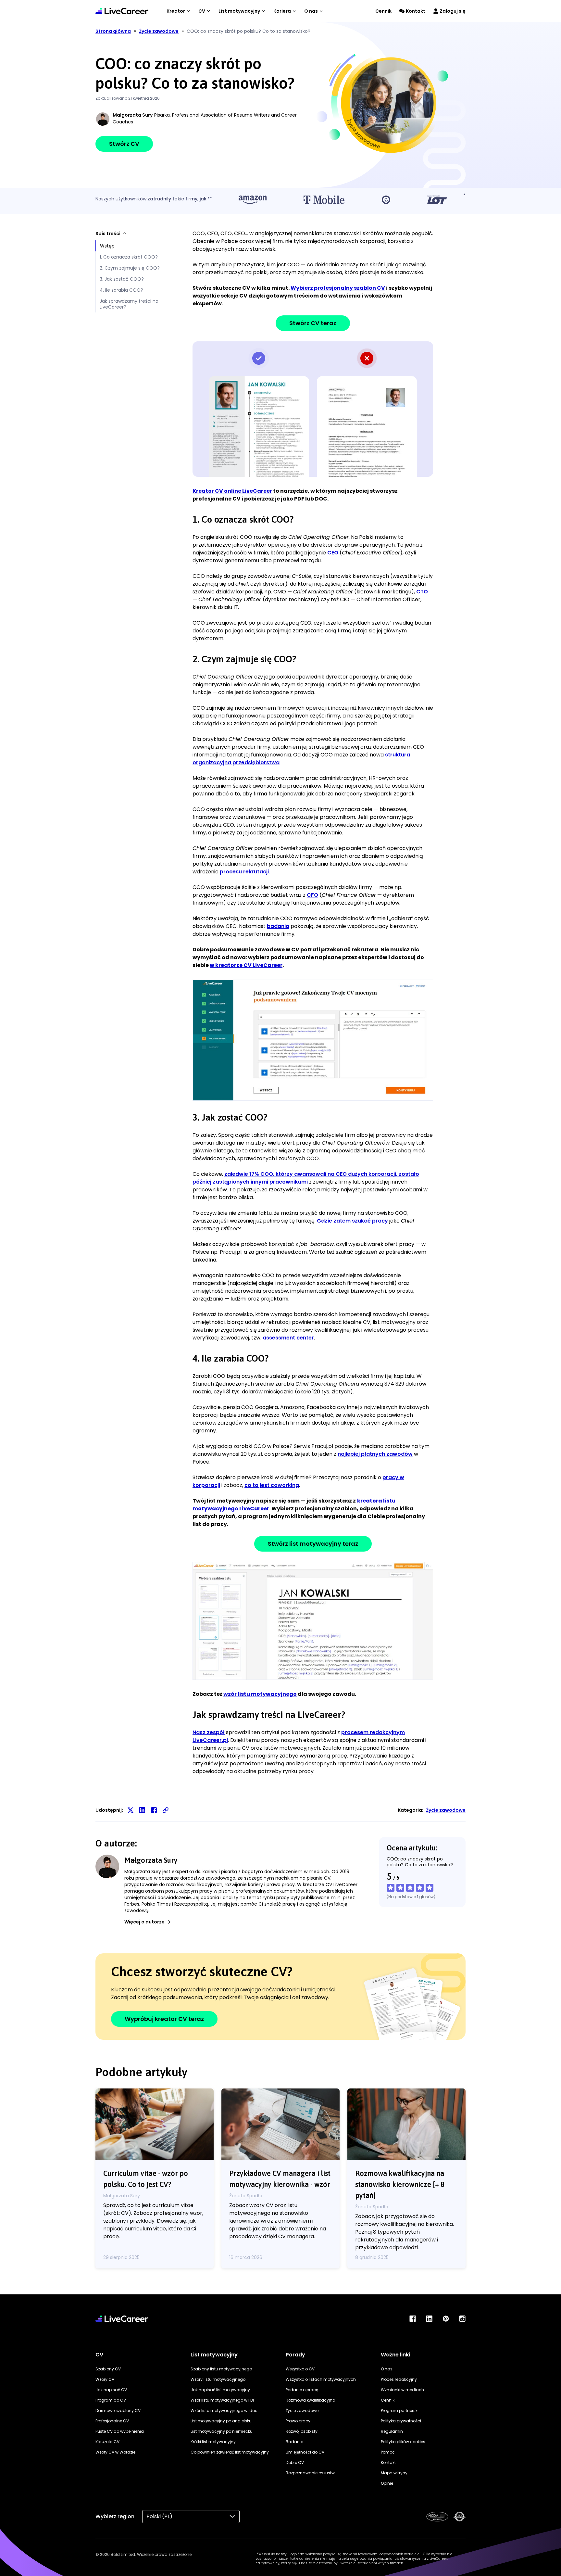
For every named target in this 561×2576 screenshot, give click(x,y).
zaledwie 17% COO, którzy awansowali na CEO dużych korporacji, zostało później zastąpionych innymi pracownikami (306, 1178)
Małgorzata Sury (133, 115)
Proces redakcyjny (399, 2379)
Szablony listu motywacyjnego (221, 2369)
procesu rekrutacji (244, 872)
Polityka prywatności (401, 2421)
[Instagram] (462, 2319)
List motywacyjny (239, 11)
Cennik (383, 11)
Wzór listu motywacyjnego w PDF (223, 2400)
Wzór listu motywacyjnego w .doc (224, 2411)
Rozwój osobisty (302, 2431)
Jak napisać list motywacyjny (220, 2390)
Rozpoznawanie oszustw (310, 2473)
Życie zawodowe (446, 1810)
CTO (422, 592)
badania (278, 926)
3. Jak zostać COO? (122, 279)
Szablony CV (108, 2369)
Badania (295, 2442)
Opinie (387, 2483)
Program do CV (111, 2400)
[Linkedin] (429, 2319)
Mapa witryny (394, 2473)
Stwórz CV (124, 144)
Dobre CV (295, 2462)
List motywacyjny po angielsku (221, 2421)
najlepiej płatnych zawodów (375, 1454)
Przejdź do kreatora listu (313, 1621)
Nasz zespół (209, 1732)
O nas (311, 11)
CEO (333, 553)
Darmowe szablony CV (118, 2411)
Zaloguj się (453, 11)
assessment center (288, 1338)
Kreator (176, 11)
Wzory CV (105, 2379)
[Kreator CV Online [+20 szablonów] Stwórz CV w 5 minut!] (122, 11)
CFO (312, 895)
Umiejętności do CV (305, 2452)
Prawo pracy (298, 2421)
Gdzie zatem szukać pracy (352, 1221)
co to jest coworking (272, 1485)
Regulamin (392, 2431)
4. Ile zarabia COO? (121, 290)
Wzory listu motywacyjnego (218, 2379)
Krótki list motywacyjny (213, 2442)
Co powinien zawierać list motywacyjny (230, 2452)
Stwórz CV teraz (313, 323)
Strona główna (113, 31)
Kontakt (416, 11)
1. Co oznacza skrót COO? (129, 257)
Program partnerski (400, 2411)
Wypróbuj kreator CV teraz (164, 2019)
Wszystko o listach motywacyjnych (321, 2379)
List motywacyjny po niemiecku (222, 2431)
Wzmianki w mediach (402, 2390)
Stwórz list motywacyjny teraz (313, 1544)
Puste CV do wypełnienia (120, 2431)
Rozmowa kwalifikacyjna (311, 2400)
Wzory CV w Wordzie (115, 2452)
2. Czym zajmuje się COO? (130, 268)
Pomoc (388, 2452)
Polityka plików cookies (403, 2442)
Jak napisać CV (111, 2390)
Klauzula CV (107, 2442)
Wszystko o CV (300, 2369)
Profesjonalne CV (112, 2421)
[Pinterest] (446, 2319)
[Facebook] (413, 2319)
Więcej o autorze (144, 1922)
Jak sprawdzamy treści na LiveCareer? (129, 304)
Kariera (282, 11)
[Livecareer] (122, 2319)
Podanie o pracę (302, 2390)
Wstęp (107, 246)
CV (202, 11)
